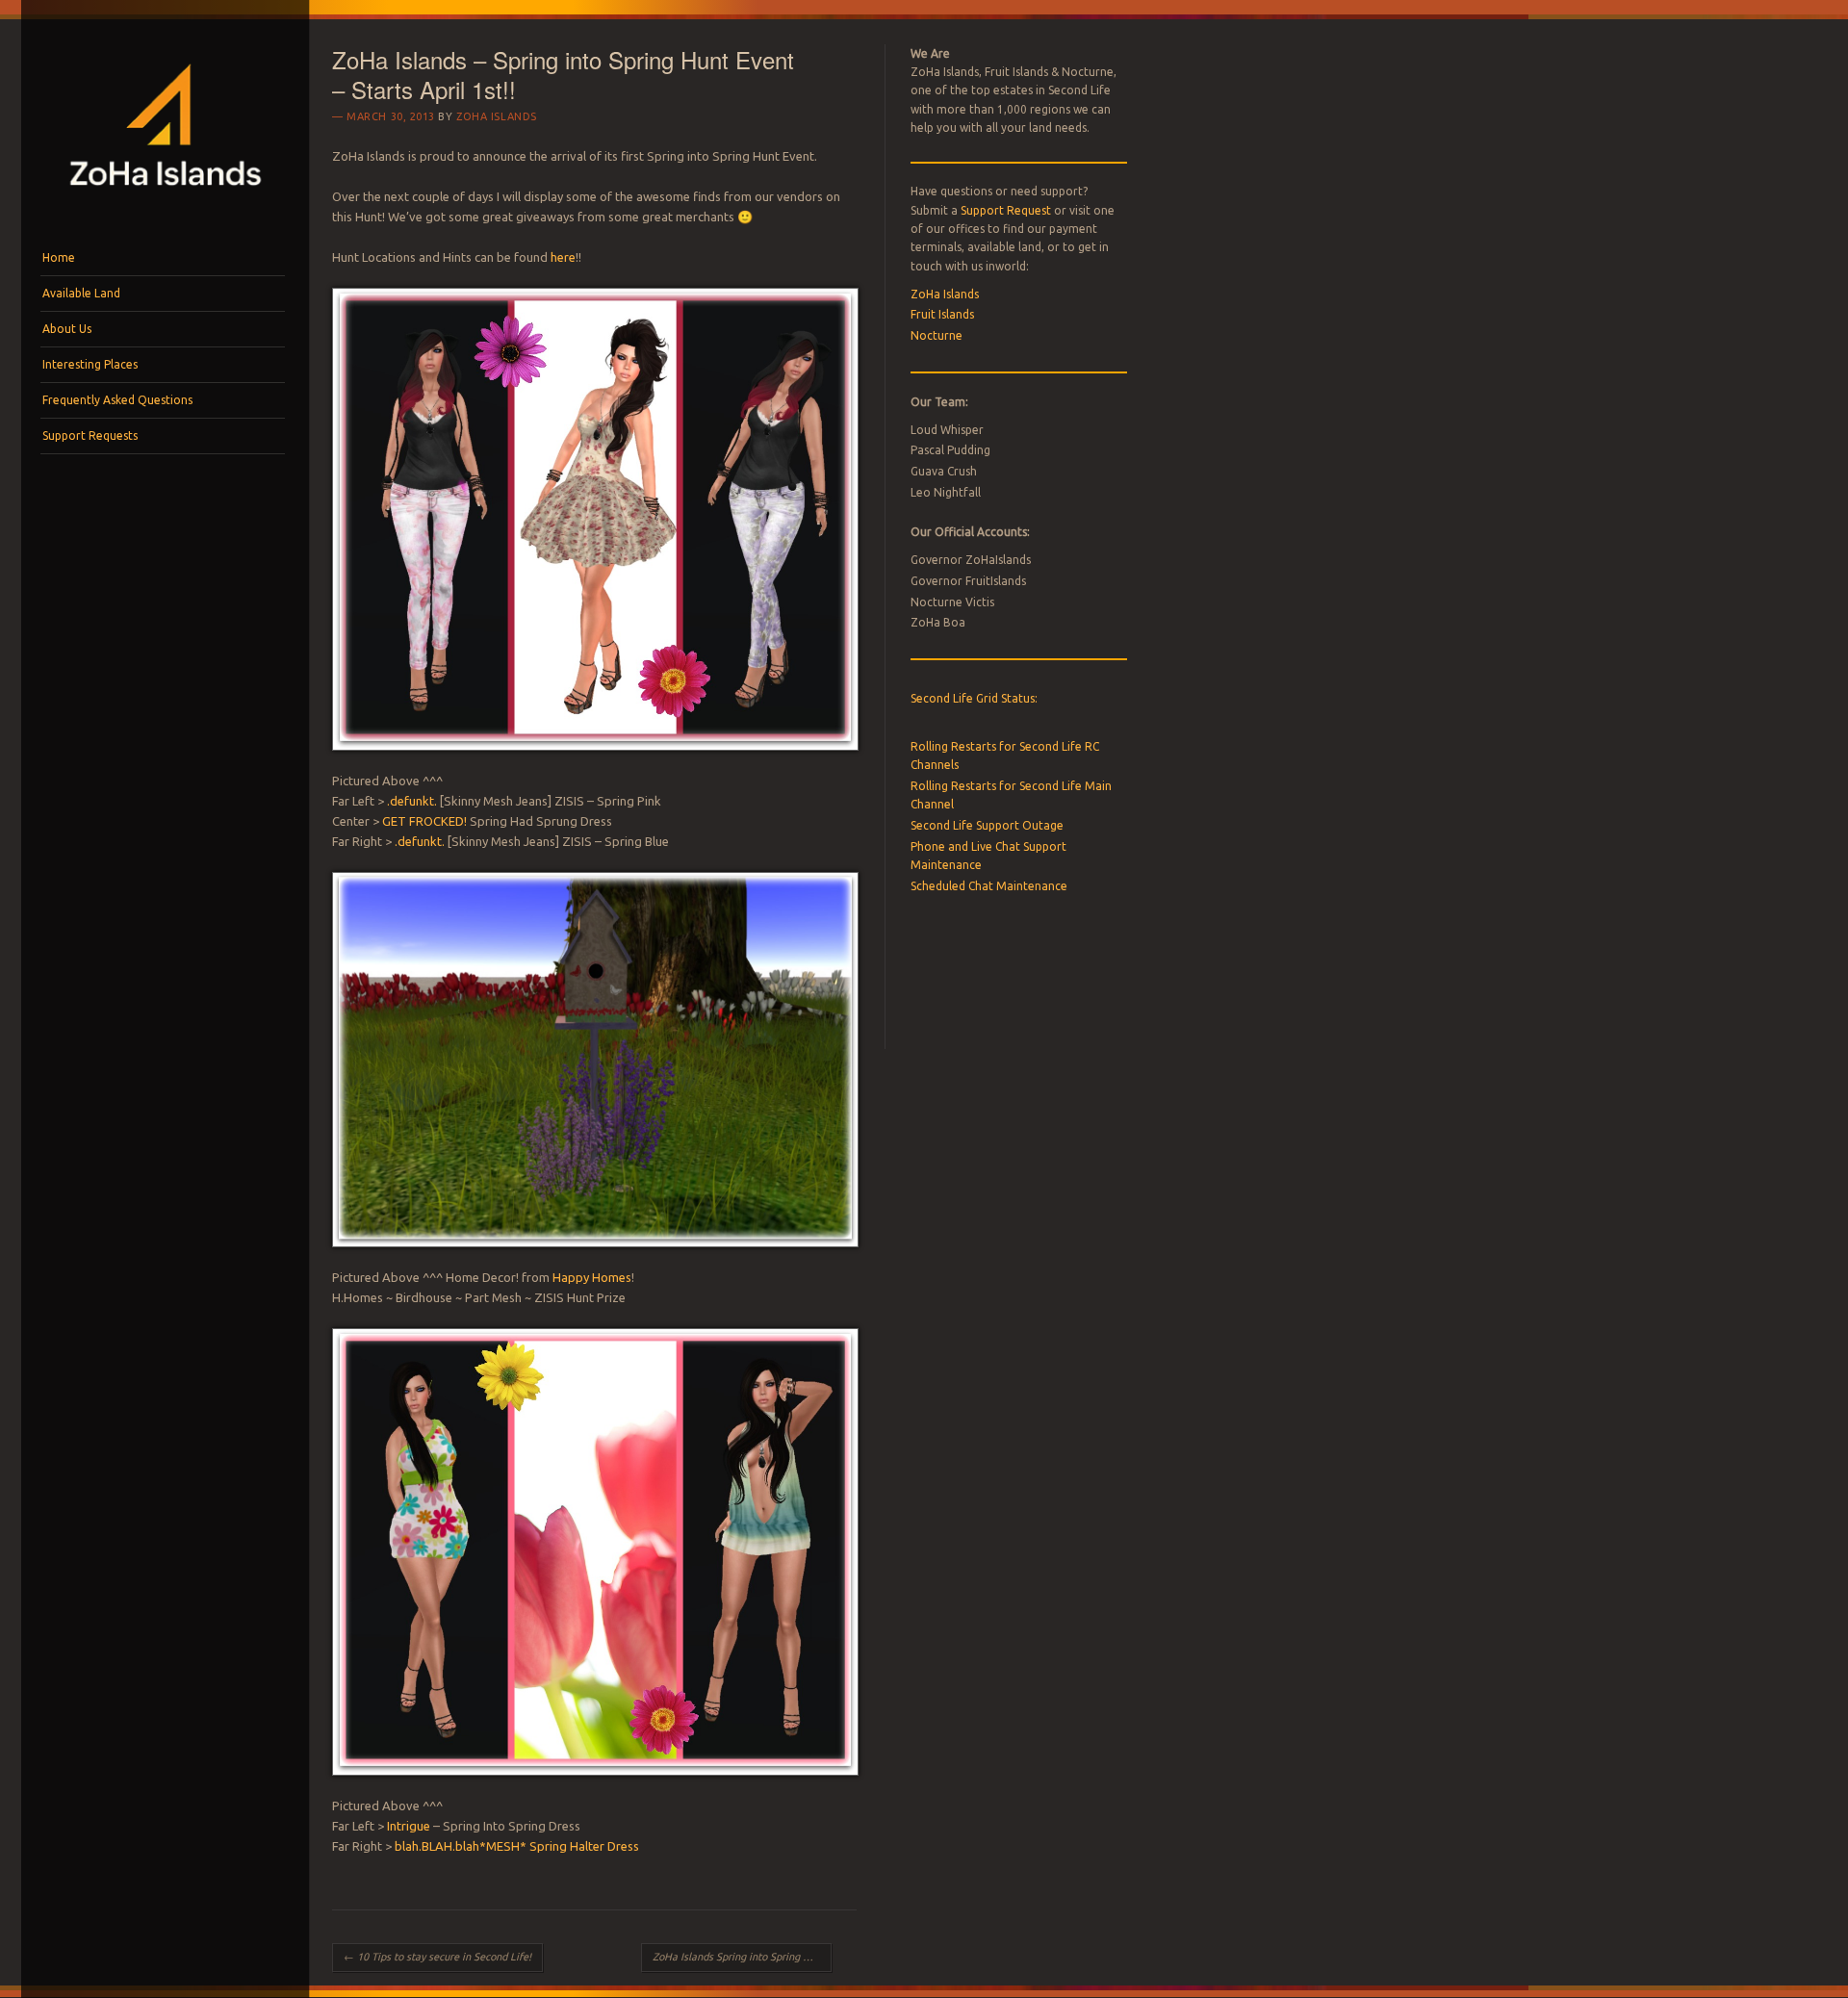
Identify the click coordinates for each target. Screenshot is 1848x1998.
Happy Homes (592, 1277)
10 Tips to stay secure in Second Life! (437, 1957)
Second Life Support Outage (987, 825)
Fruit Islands (942, 314)
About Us (67, 329)
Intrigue (409, 1826)
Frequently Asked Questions (117, 400)
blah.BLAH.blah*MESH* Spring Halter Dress (517, 1846)
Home (59, 257)
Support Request (1006, 210)
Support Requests (90, 435)
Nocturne (937, 335)
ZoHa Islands (497, 116)
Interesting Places (90, 364)
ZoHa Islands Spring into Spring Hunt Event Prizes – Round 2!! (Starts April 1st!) (742, 1957)
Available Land (81, 293)
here (563, 257)
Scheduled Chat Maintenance (989, 886)
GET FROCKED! (424, 821)
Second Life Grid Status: (974, 698)
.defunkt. (412, 801)
